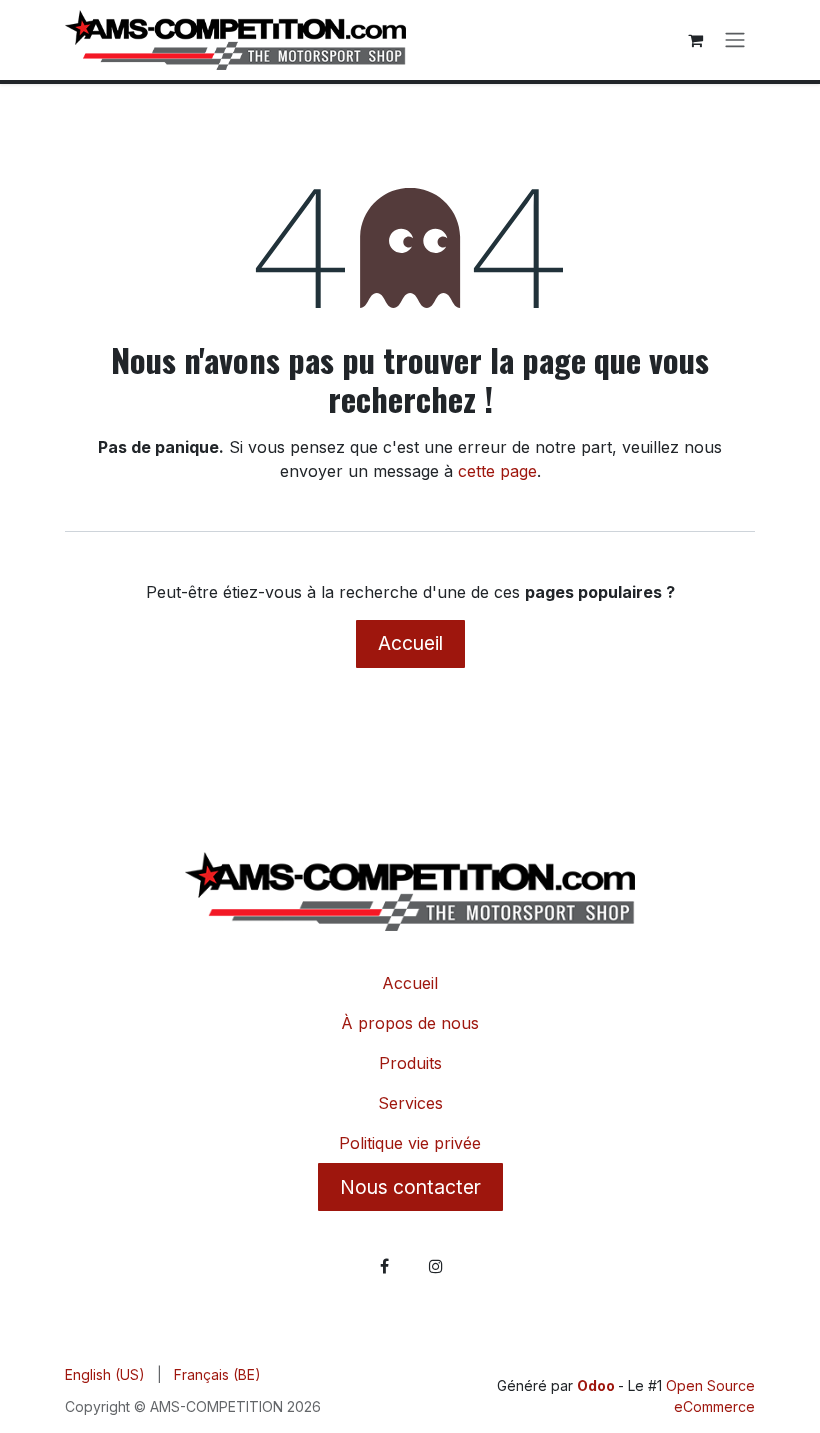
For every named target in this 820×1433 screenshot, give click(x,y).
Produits (410, 1063)
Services (410, 1103)
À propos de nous (410, 1023)
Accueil (410, 643)
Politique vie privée (410, 1143)
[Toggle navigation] (735, 40)
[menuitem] (105, 1374)
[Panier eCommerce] (695, 40)
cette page (497, 471)
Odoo (597, 1385)
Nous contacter (410, 1187)
